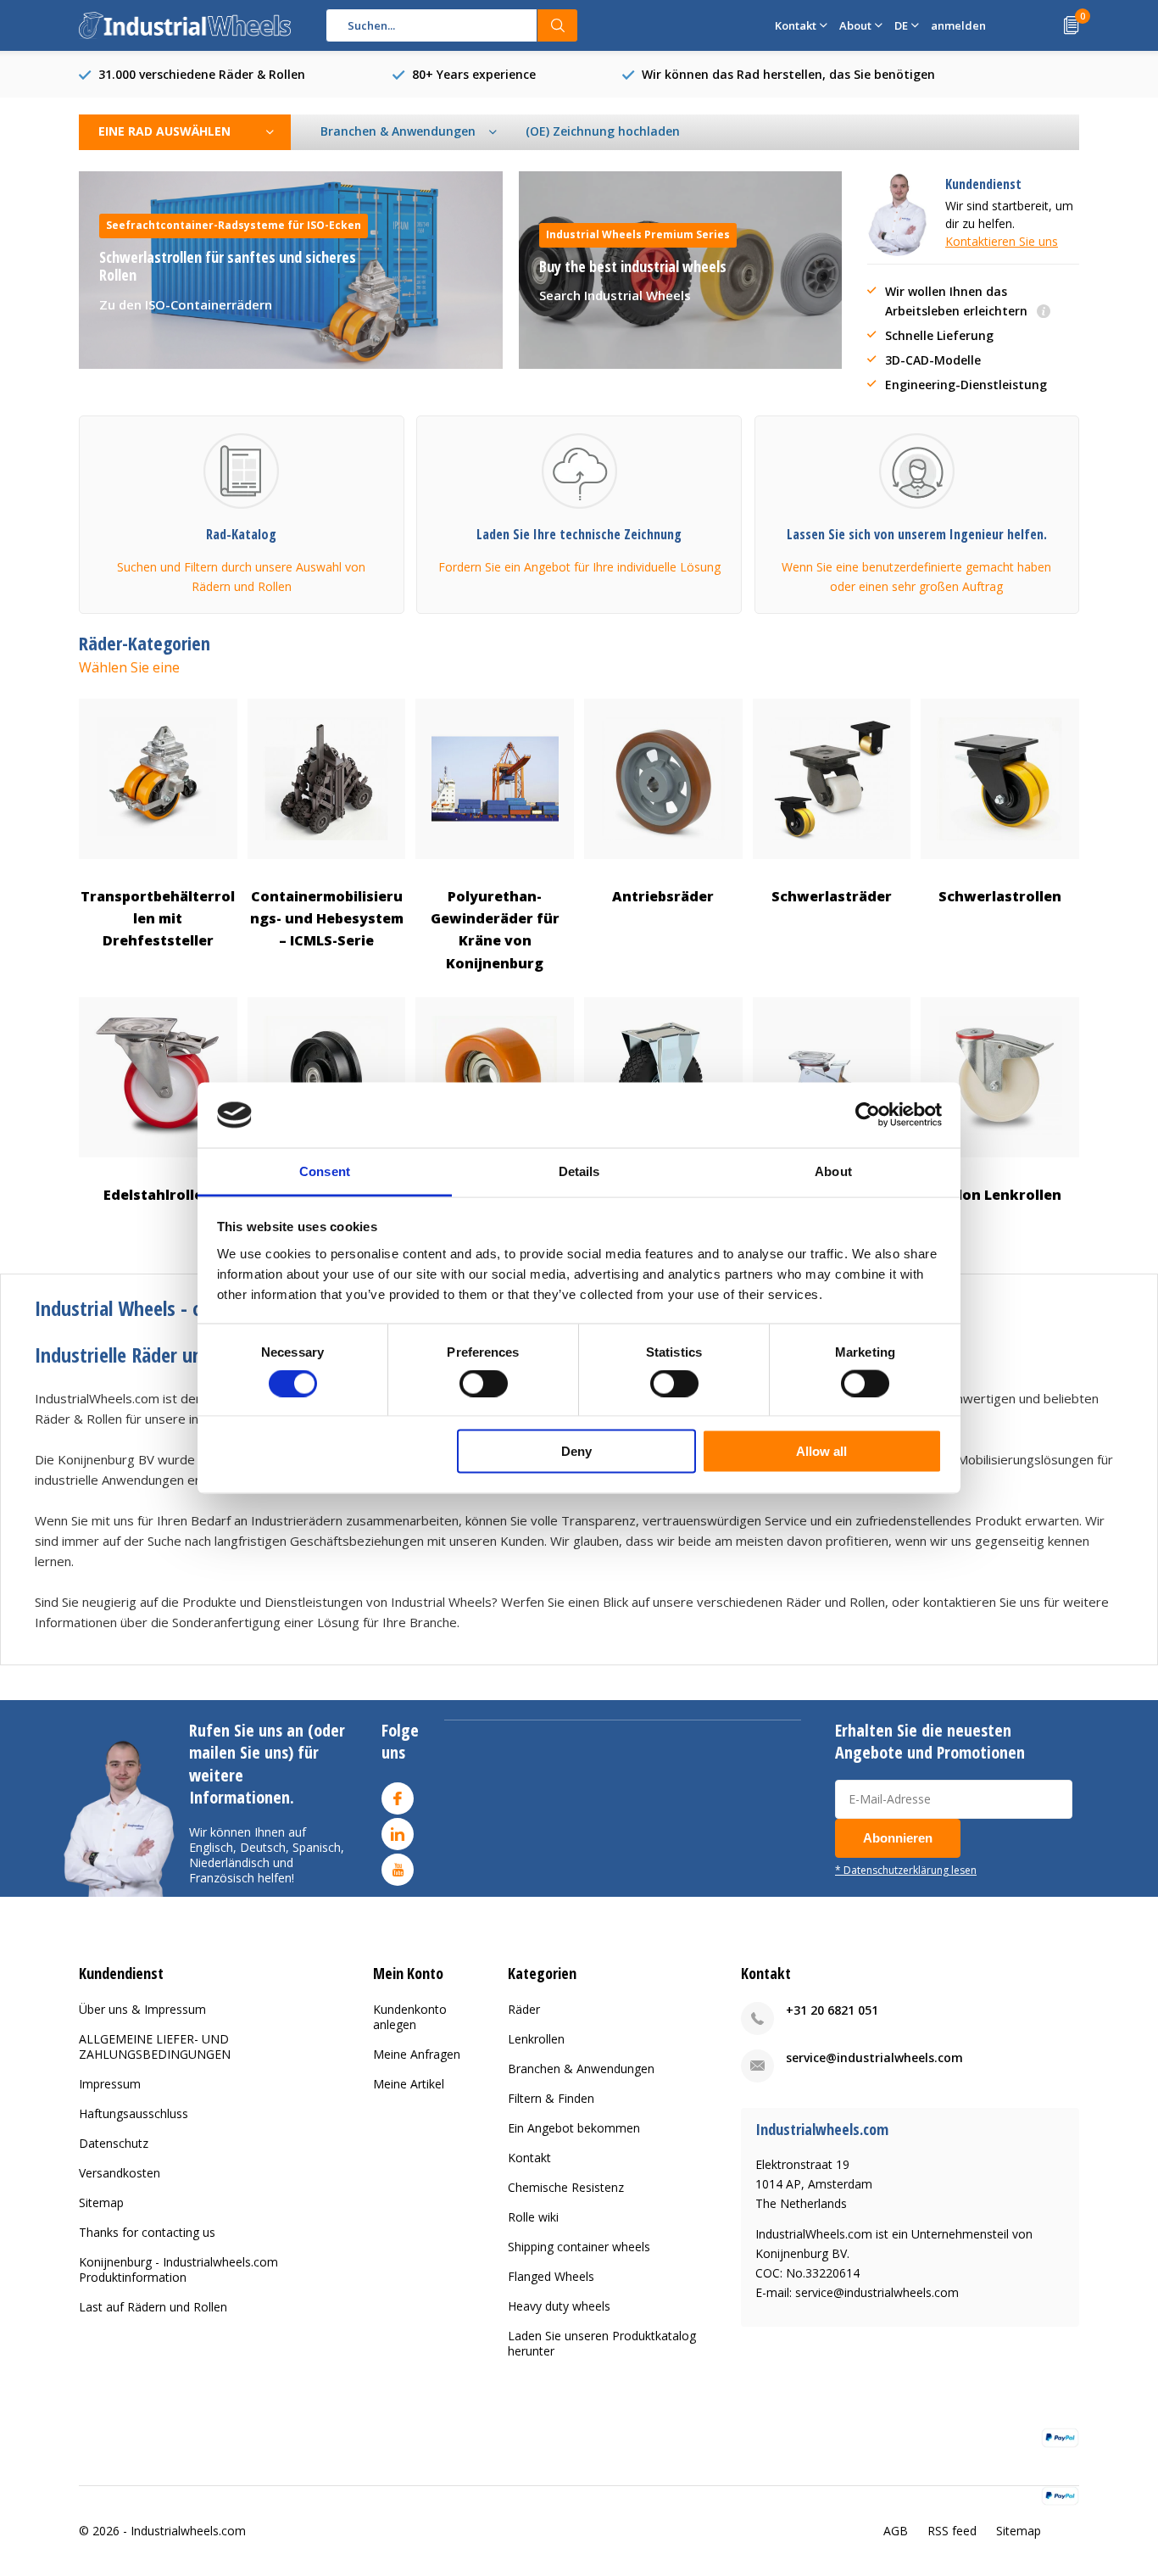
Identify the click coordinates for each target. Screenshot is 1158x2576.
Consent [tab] (325, 1171)
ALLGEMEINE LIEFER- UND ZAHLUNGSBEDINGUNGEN (155, 2046)
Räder (524, 2009)
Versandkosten (120, 2173)
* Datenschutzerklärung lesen (906, 1870)
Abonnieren (898, 1838)
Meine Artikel (409, 2084)
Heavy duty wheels (559, 2306)
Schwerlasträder (832, 896)
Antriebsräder (663, 896)
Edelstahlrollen (158, 1195)
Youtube (398, 1870)
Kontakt (529, 2158)
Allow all (821, 1451)
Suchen (558, 25)
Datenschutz (114, 2143)
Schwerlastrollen (1000, 896)
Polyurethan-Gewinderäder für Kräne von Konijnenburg (495, 930)
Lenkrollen (536, 2039)
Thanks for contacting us (147, 2232)
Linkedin (398, 1834)
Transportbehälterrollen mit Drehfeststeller (158, 919)
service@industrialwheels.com (874, 2057)
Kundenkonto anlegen (410, 2017)
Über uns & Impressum (142, 2009)
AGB (896, 2531)
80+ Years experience (474, 74)
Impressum (110, 2084)
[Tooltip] (1044, 312)
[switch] (484, 1383)
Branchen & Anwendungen (581, 2069)
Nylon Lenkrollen (1000, 1195)
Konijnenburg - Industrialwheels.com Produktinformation (178, 2269)
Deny (576, 1451)
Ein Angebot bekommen (574, 2128)
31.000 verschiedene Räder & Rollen (202, 74)
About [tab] (833, 1171)
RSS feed (952, 2531)
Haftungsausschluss (134, 2113)
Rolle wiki (533, 2217)
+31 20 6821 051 (832, 2010)
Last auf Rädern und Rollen (153, 2307)
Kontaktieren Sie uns (1002, 241)
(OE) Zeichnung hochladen (603, 131)
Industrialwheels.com (188, 2531)
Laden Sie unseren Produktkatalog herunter (602, 2343)
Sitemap (101, 2202)
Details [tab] (579, 1171)
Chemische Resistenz (566, 2187)
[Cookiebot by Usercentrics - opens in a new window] (868, 1115)
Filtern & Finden (551, 2098)
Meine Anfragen (417, 2054)
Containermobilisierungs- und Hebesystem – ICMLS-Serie (327, 919)
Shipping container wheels (579, 2247)
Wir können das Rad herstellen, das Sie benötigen (788, 74)
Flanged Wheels (551, 2276)
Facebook (398, 1798)
